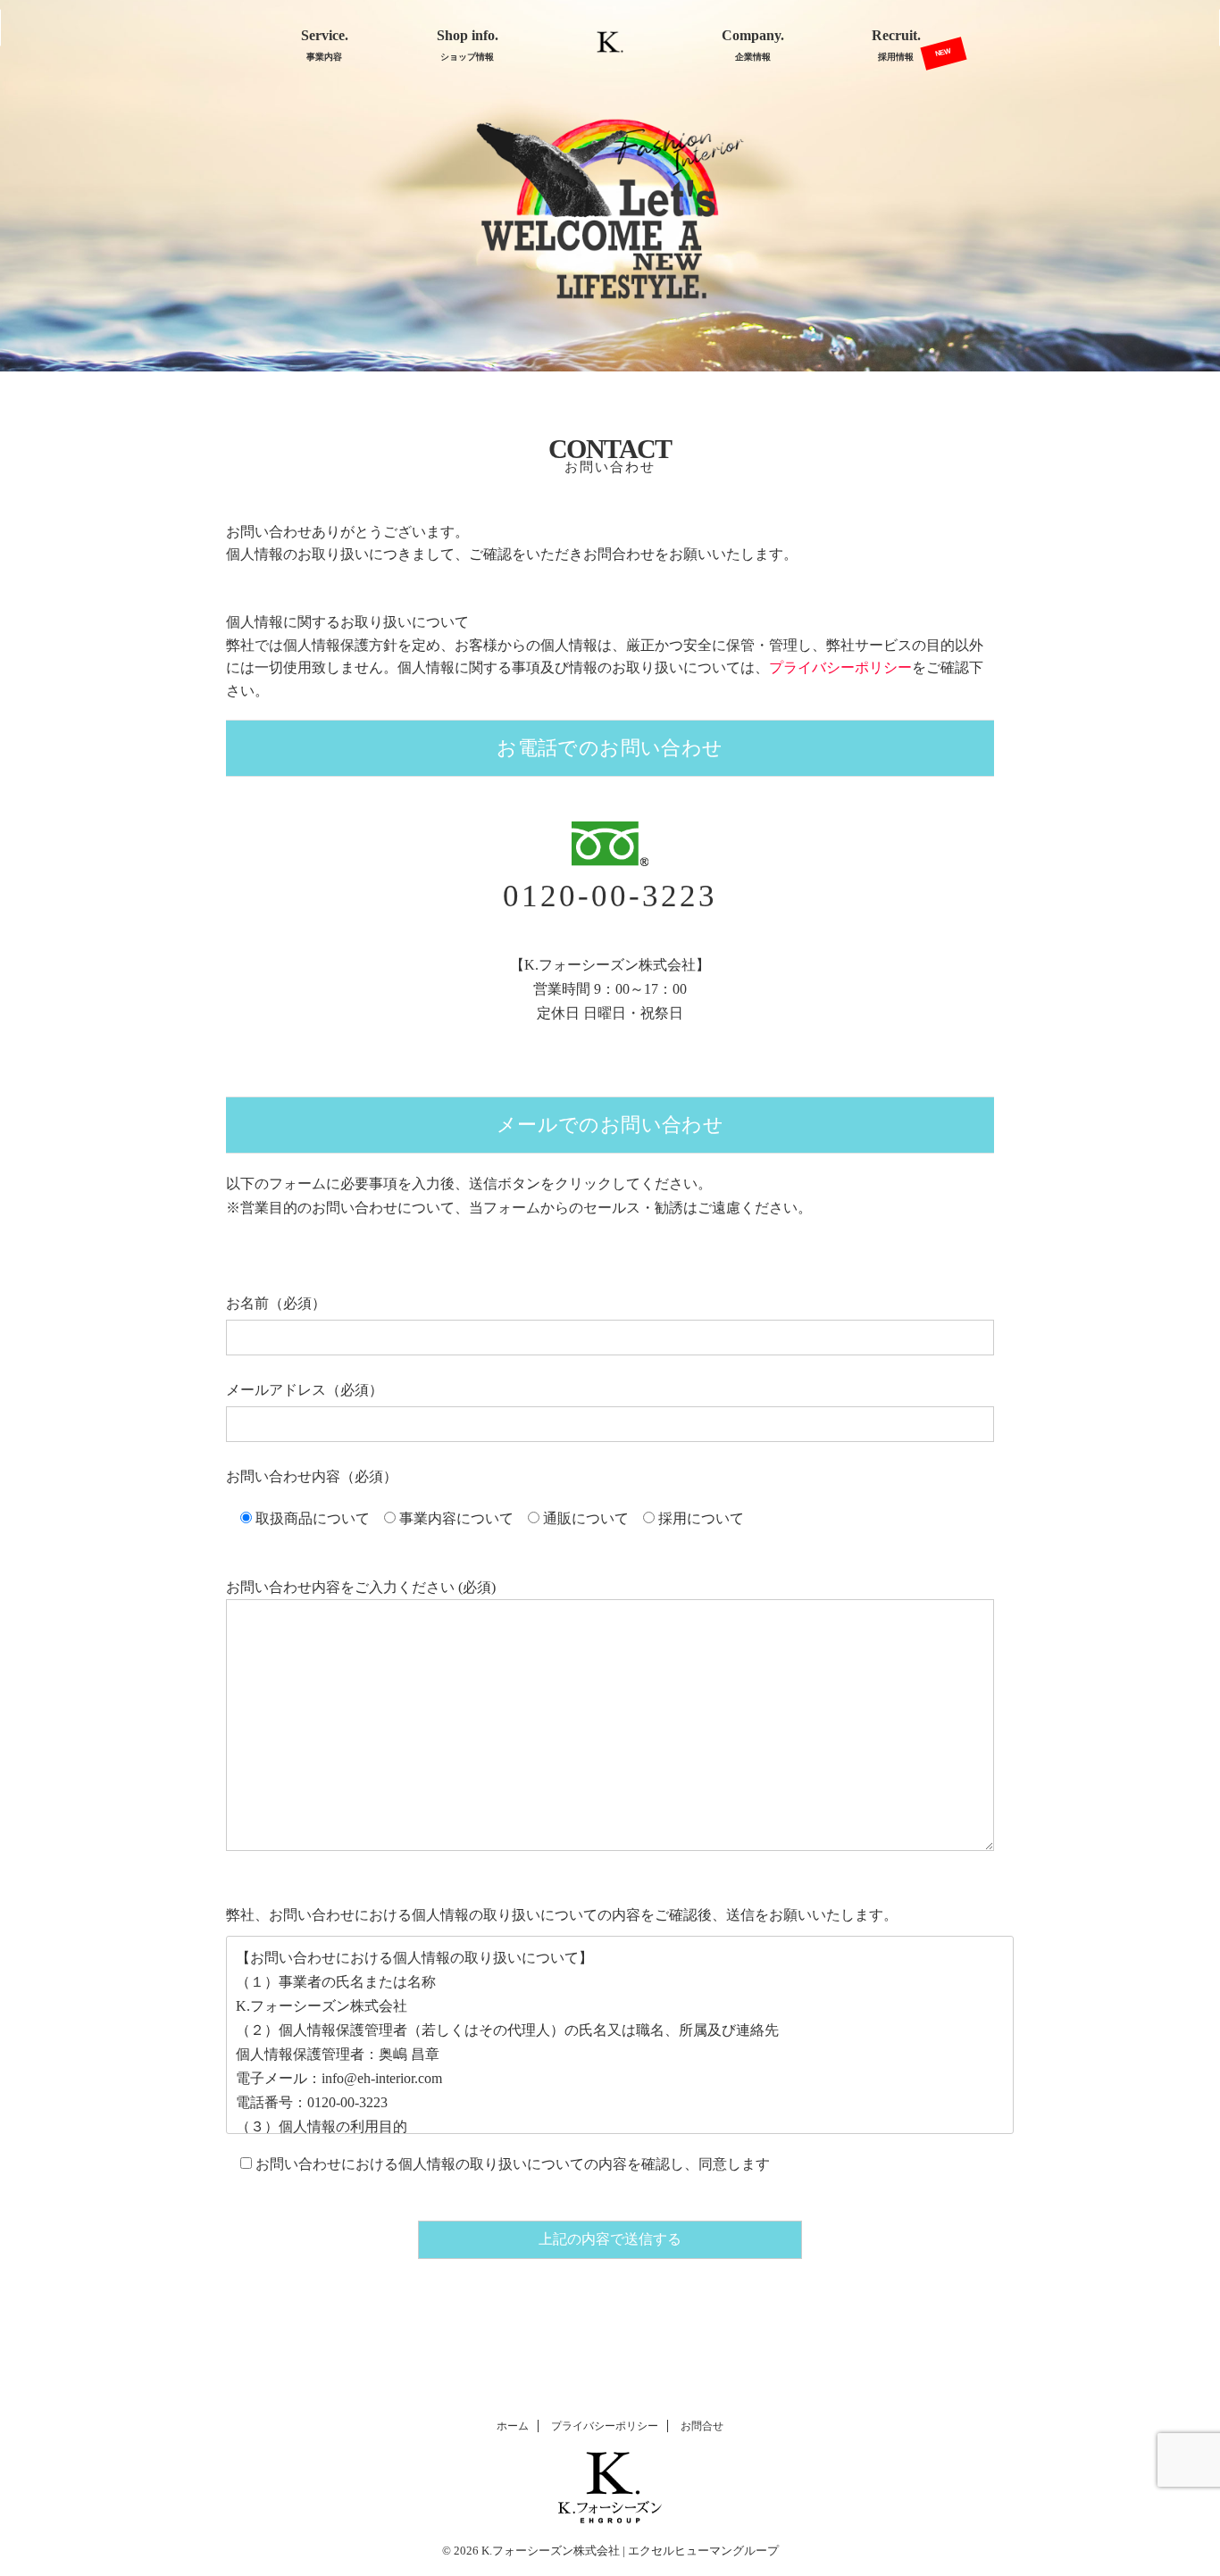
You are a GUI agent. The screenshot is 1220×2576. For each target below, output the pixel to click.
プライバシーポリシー (605, 2426)
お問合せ (702, 2426)
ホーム (513, 2426)
